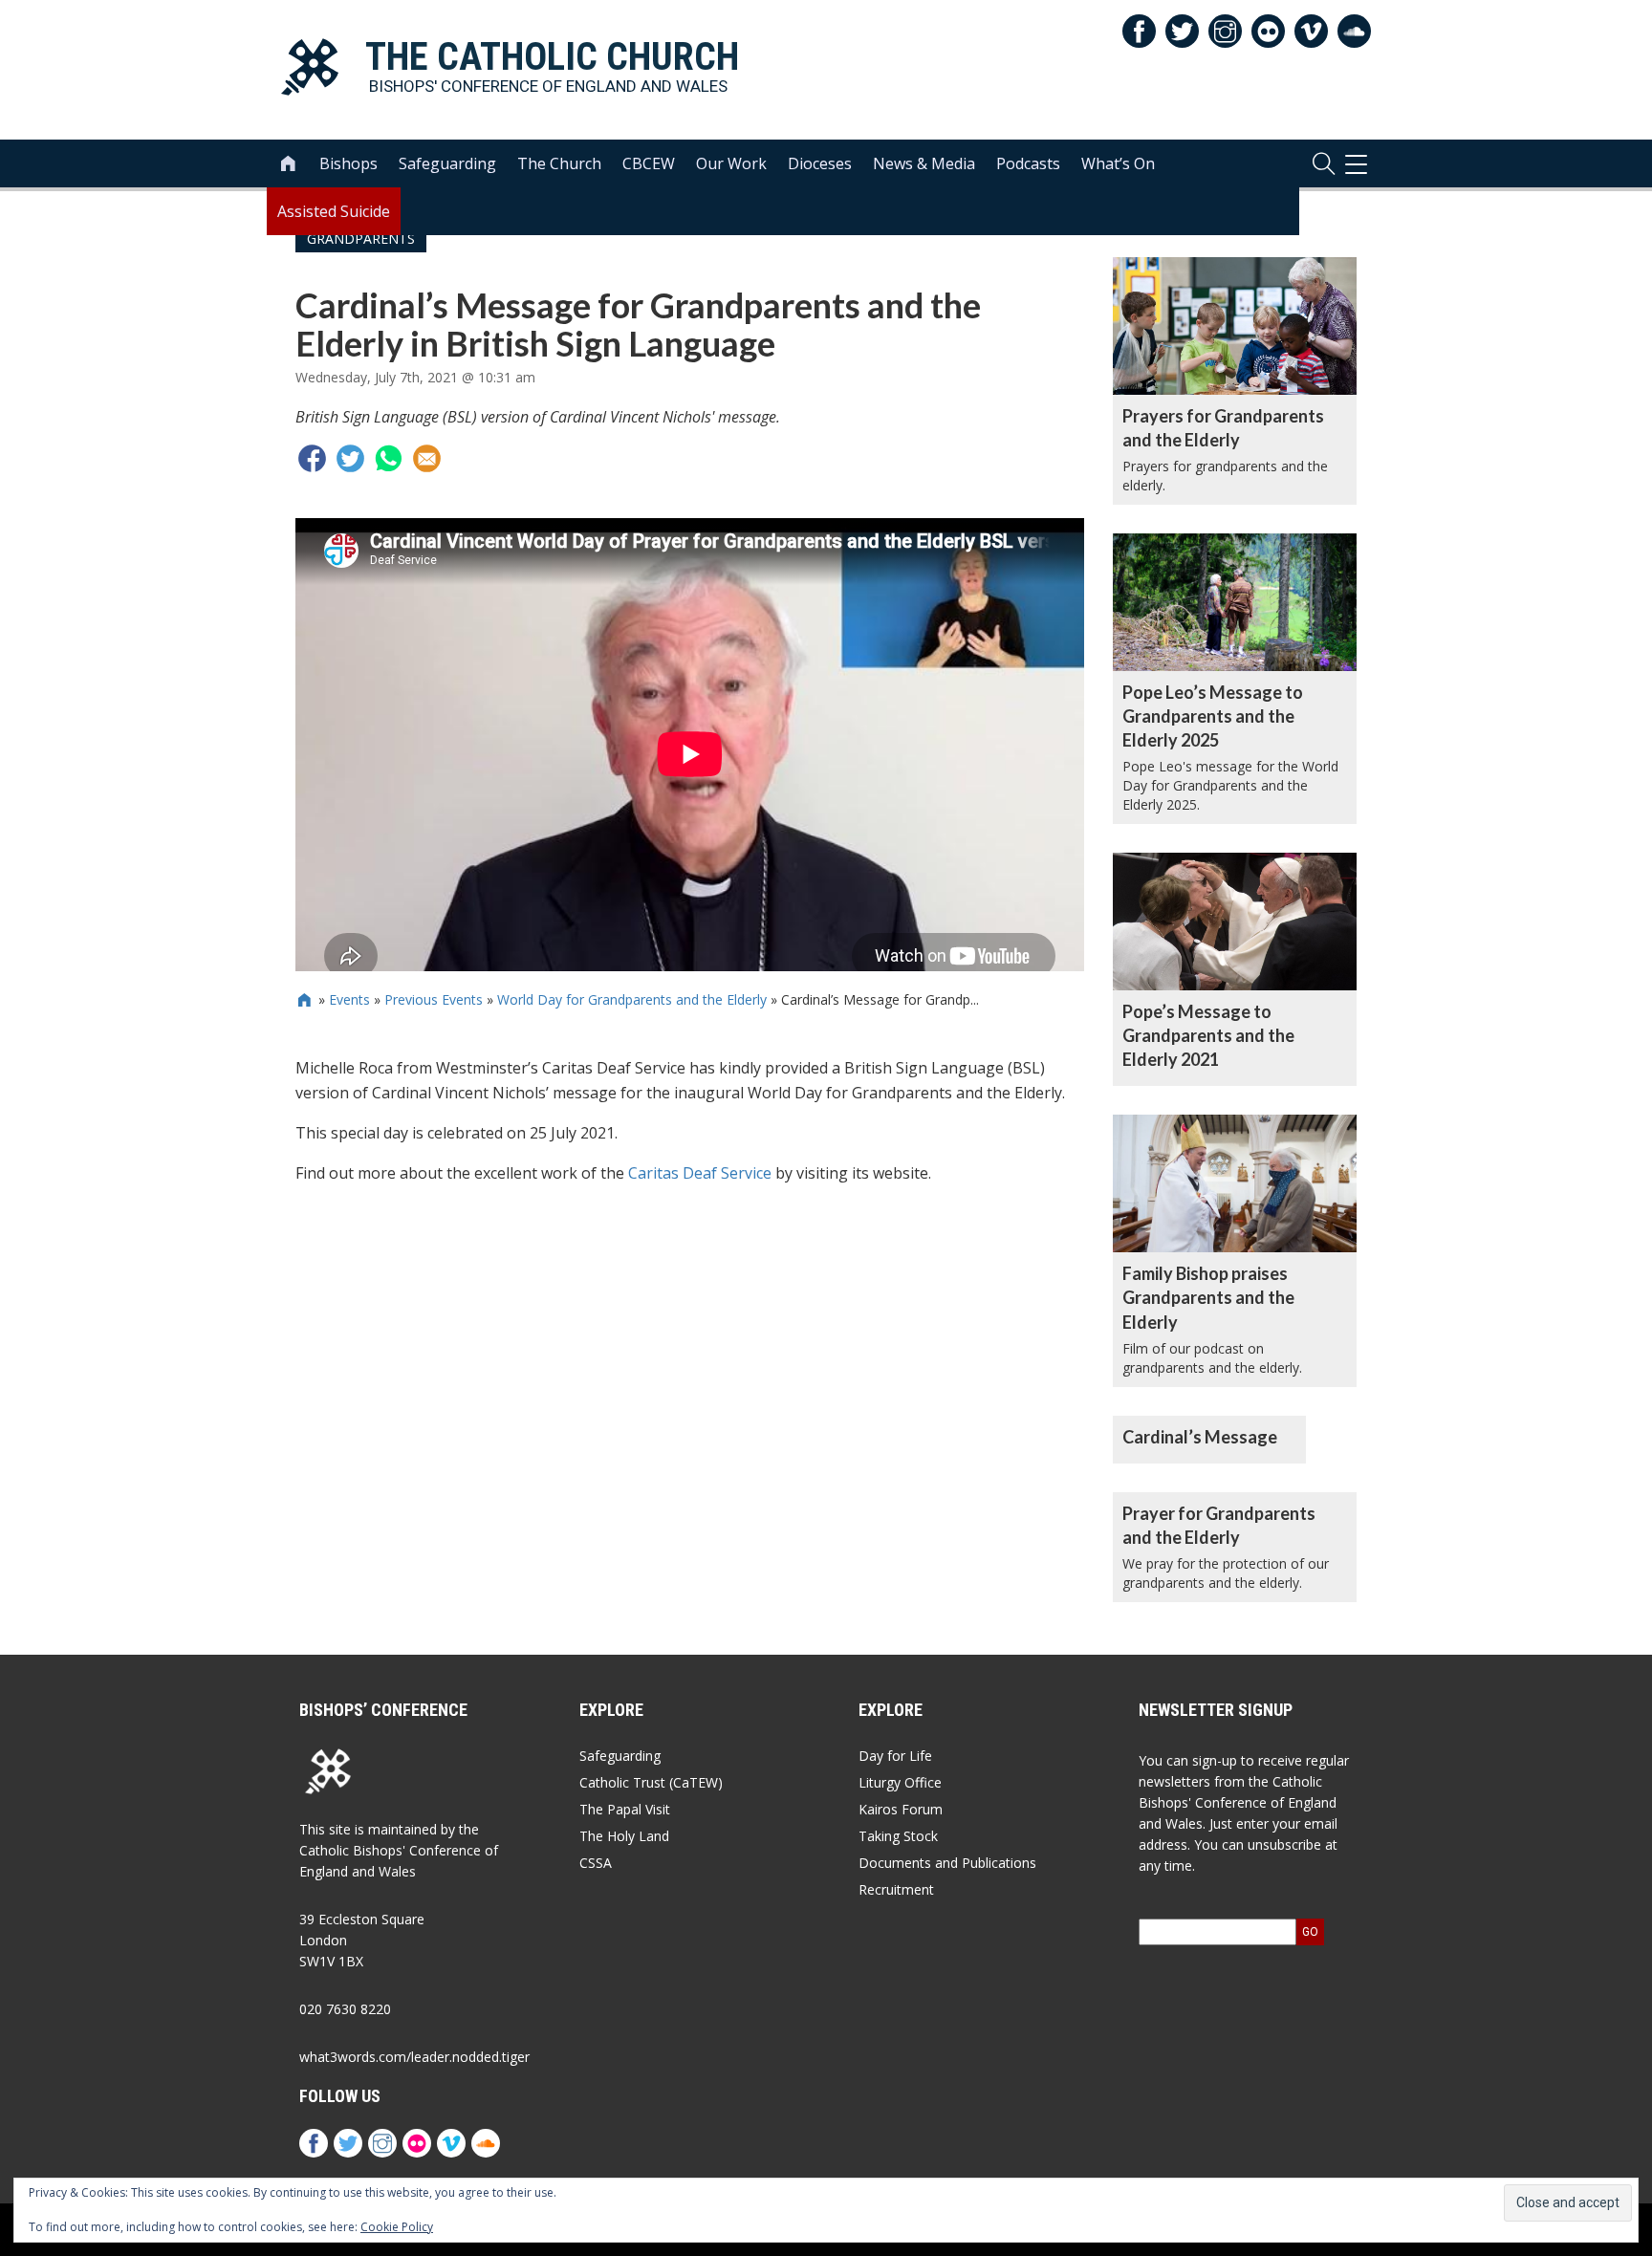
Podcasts (1028, 163)
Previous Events (434, 999)
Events (349, 999)
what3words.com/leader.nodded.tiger (414, 2057)
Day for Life (895, 1756)
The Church (559, 163)
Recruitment (896, 1889)
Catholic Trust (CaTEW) (651, 1782)
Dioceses (820, 163)
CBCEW (649, 163)
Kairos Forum (901, 1809)
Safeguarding (447, 163)
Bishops (348, 163)
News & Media (924, 163)
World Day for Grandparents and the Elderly (632, 999)
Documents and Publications (947, 1863)
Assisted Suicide (334, 211)
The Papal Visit (625, 1809)
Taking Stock (898, 1836)
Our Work (731, 163)
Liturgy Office (900, 1782)
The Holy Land (624, 1836)
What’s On (1118, 163)
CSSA (596, 1863)
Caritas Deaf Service (700, 1173)
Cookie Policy (397, 2227)
